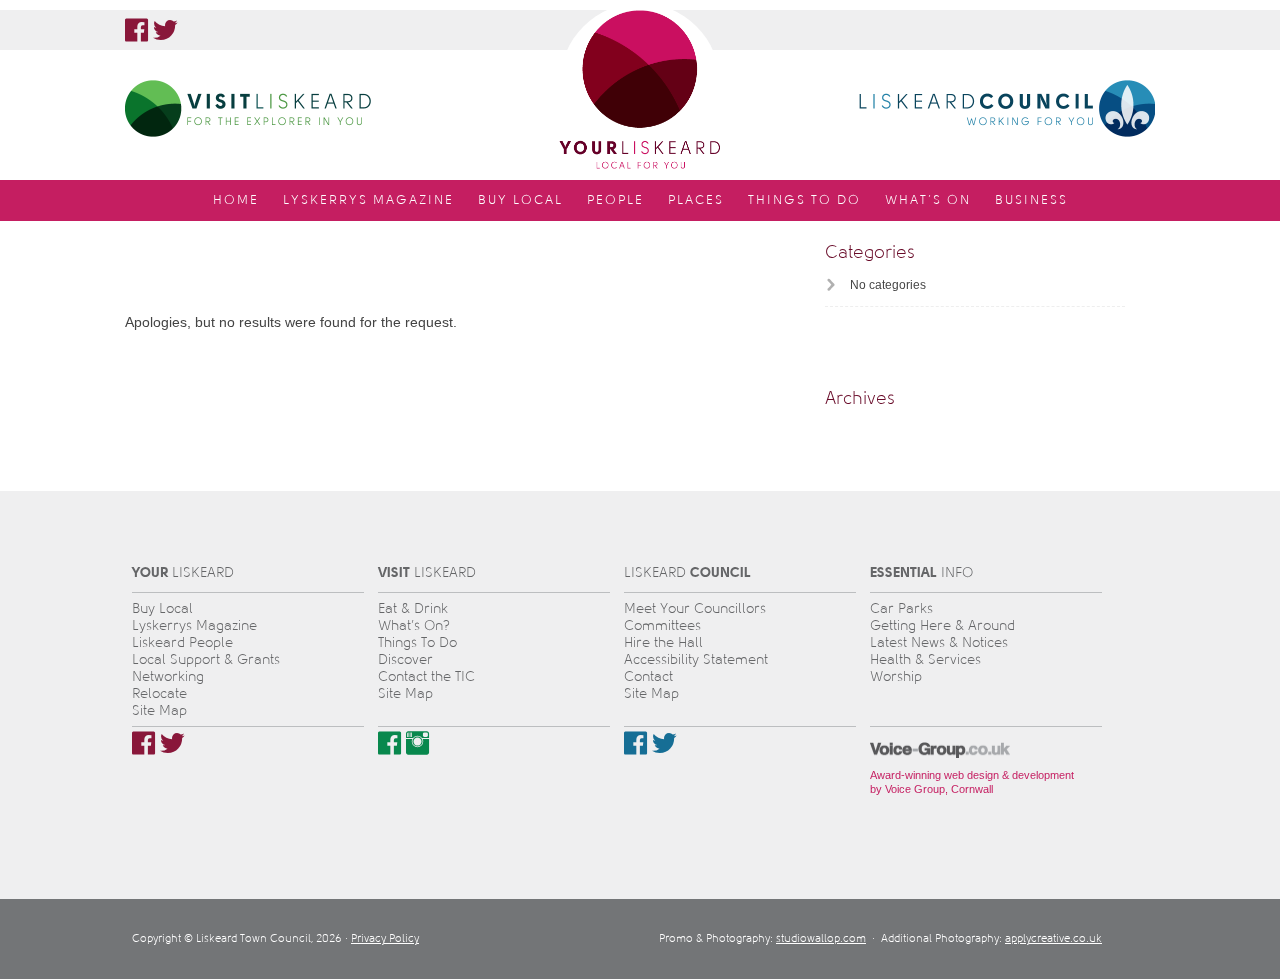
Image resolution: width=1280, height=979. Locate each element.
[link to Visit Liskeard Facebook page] (389, 743)
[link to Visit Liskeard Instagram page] (417, 743)
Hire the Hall (663, 642)
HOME (236, 200)
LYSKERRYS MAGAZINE (368, 200)
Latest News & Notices (939, 642)
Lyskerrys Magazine (194, 625)
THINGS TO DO (804, 200)
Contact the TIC (426, 676)
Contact (648, 676)
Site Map (159, 710)
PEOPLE (615, 200)
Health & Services (925, 659)
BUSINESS (1031, 200)
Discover (405, 659)
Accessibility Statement (696, 659)
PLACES (696, 200)
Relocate (159, 693)
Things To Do (417, 642)
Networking (168, 676)
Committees (662, 625)
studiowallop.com (821, 938)
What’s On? (414, 625)
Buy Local (162, 608)
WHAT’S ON (928, 200)
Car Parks (901, 608)
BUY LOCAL (520, 200)
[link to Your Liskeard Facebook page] (136, 30)
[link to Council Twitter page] (664, 743)
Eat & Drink (413, 608)
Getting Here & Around (942, 625)
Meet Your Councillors (695, 608)
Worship (896, 676)
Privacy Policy (385, 938)
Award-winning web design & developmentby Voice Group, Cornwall (972, 782)
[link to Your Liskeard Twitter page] (165, 30)
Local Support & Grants (206, 659)
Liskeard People (182, 642)
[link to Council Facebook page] (635, 743)
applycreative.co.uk (1053, 938)
